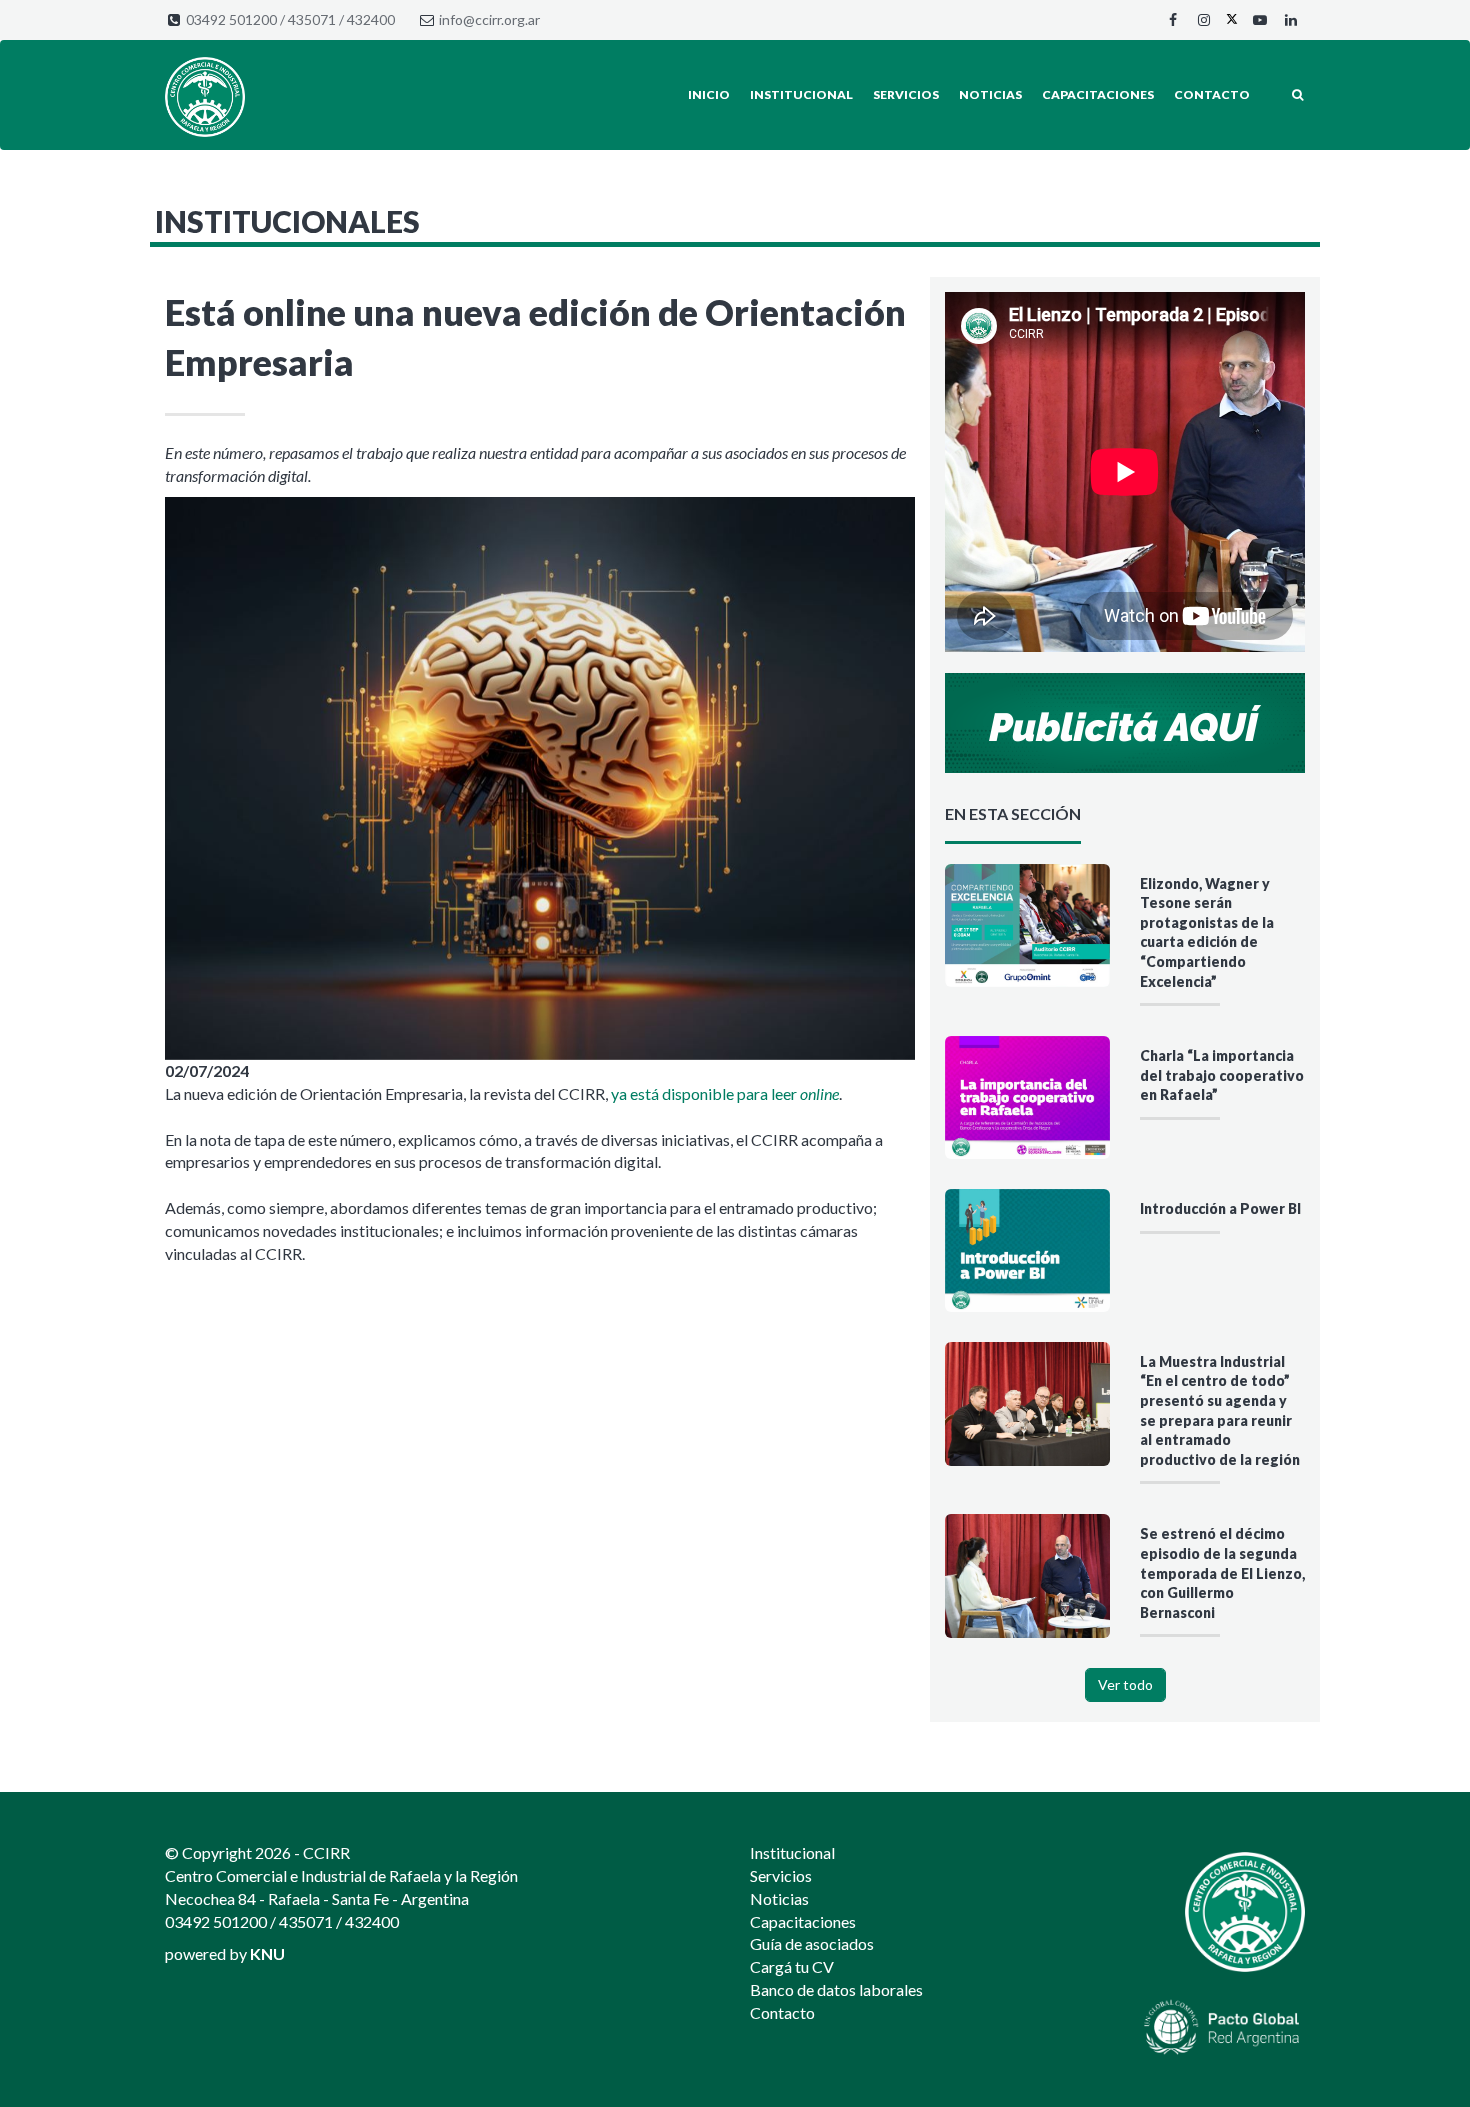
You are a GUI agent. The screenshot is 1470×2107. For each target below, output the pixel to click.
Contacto (1212, 94)
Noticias (990, 94)
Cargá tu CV (792, 1966)
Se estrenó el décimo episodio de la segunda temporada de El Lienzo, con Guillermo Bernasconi (1222, 1572)
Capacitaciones (1098, 94)
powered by (225, 1953)
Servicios (906, 94)
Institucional (801, 94)
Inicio (709, 94)
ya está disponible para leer (725, 1093)
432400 (371, 19)
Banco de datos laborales (836, 1989)
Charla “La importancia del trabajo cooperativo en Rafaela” (1222, 1075)
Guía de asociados (812, 1943)
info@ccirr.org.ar (489, 19)
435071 (312, 19)
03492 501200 (231, 19)
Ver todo (1125, 1684)
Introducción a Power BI (1220, 1208)
